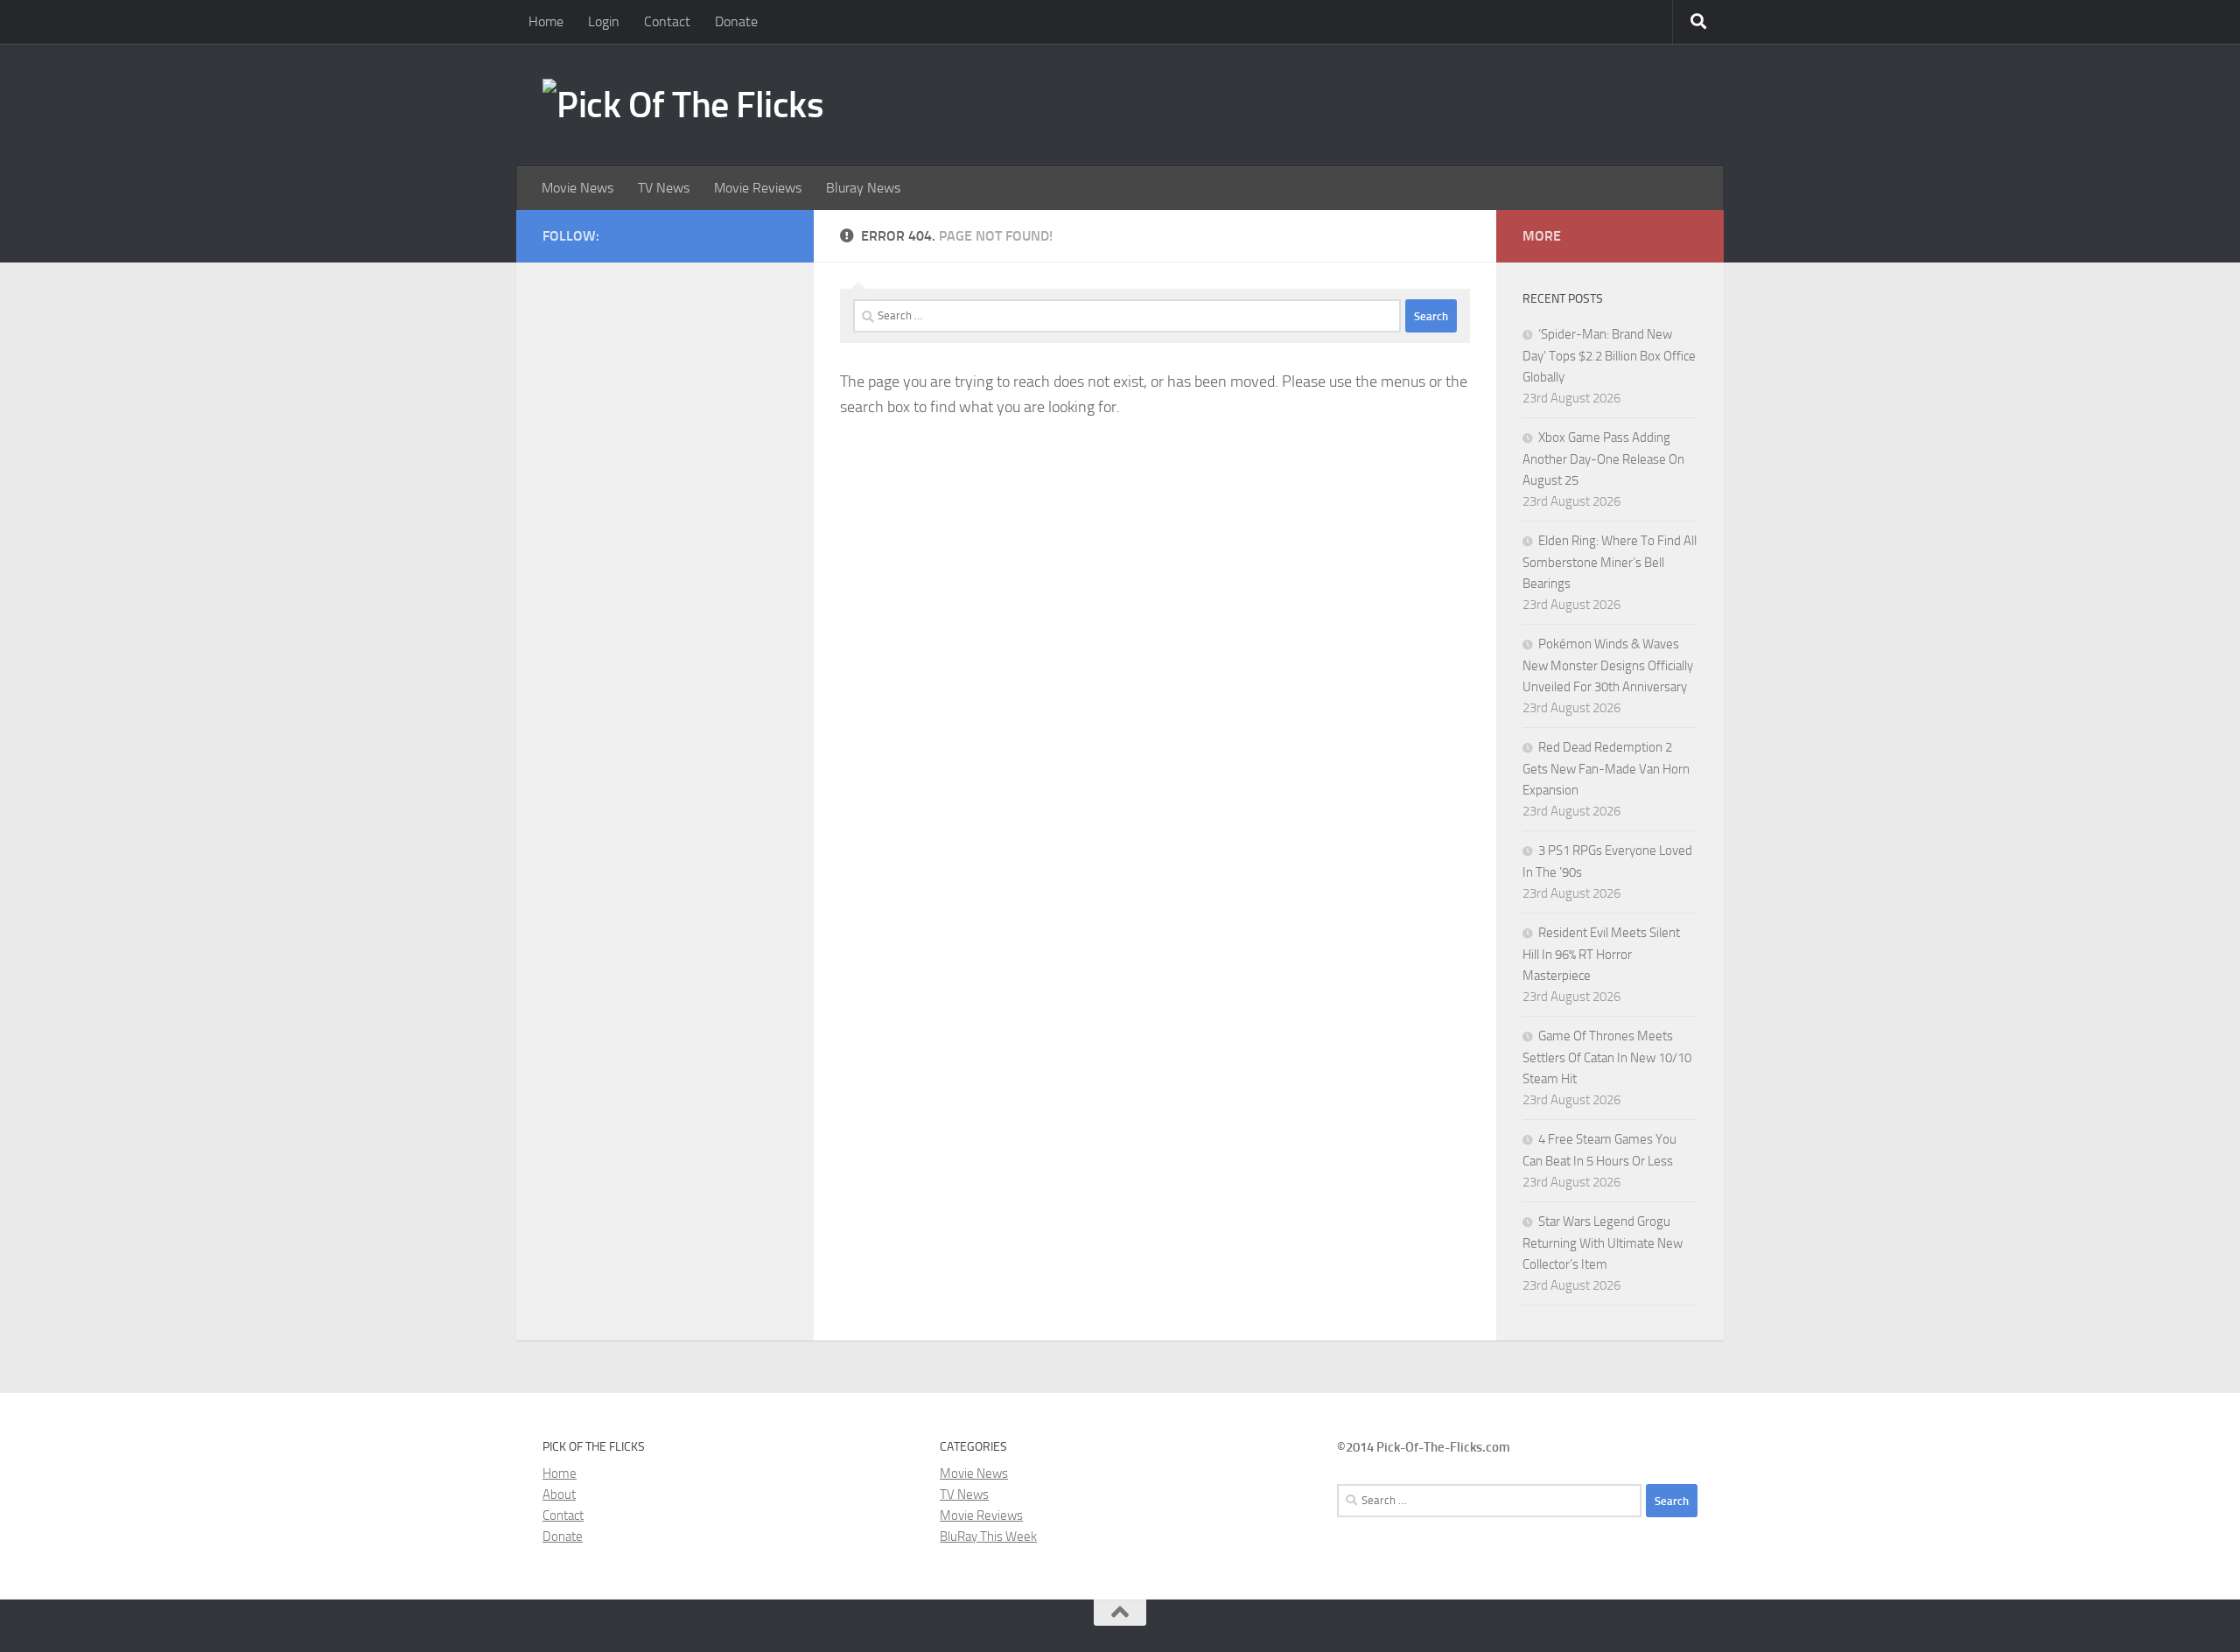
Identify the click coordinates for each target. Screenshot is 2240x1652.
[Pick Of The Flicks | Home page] (683, 105)
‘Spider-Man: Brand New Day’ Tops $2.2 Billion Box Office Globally (1609, 356)
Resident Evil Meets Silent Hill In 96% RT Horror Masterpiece (1601, 954)
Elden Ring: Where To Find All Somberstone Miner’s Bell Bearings (1610, 562)
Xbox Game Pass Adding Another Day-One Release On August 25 (1603, 459)
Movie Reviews (758, 188)
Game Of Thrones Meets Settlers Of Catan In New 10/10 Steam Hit (1607, 1057)
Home (546, 21)
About (559, 1494)
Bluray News (863, 188)
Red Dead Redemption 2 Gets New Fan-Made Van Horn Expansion (1606, 769)
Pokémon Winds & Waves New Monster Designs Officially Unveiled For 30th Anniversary (1608, 665)
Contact (667, 21)
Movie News (577, 188)
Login (604, 21)
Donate (736, 21)
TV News (664, 188)
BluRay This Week (988, 1536)
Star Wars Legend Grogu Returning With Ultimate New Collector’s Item (1603, 1243)
